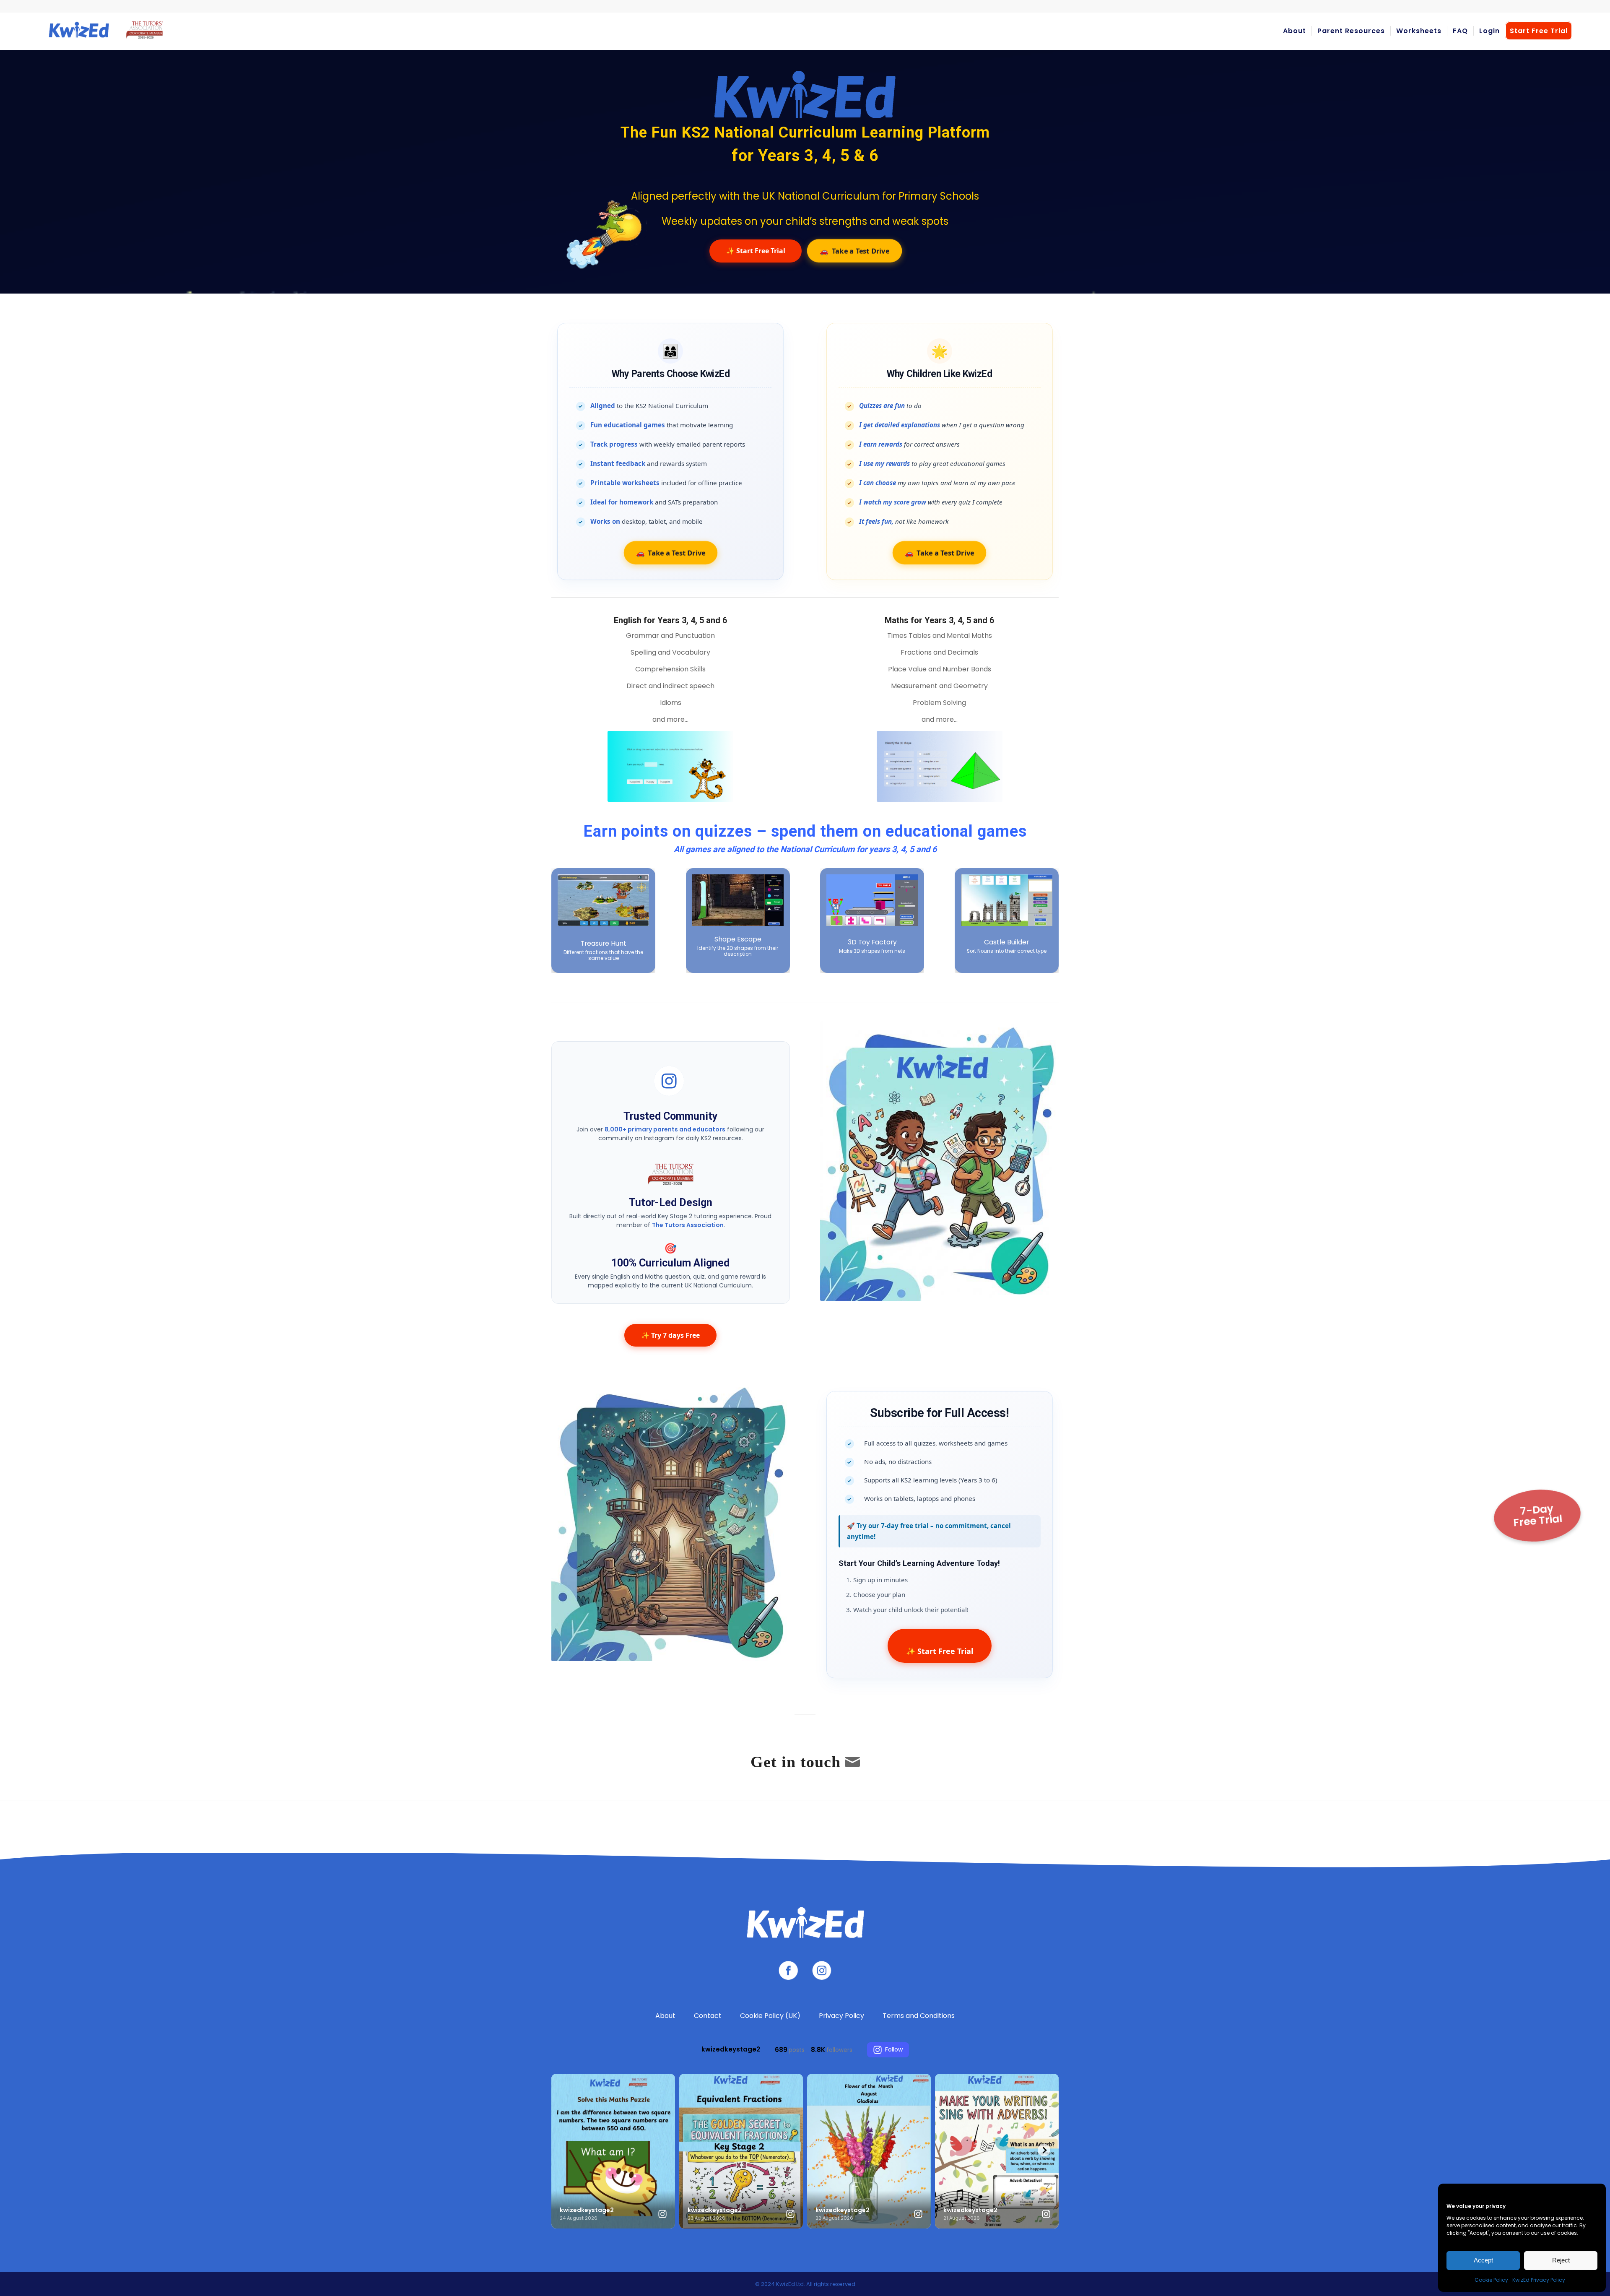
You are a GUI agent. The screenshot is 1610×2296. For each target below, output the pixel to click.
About (665, 2016)
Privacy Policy (841, 2016)
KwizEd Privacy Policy (1539, 2280)
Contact (708, 2016)
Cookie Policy (1491, 2280)
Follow (894, 2049)
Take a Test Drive (854, 251)
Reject (1561, 2260)
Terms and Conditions (919, 2016)
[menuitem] (1294, 31)
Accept (1483, 2260)
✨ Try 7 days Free (670, 1335)
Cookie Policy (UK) (770, 2016)
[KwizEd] (104, 31)
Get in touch (796, 1762)
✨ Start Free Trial (756, 251)
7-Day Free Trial (1538, 1516)
